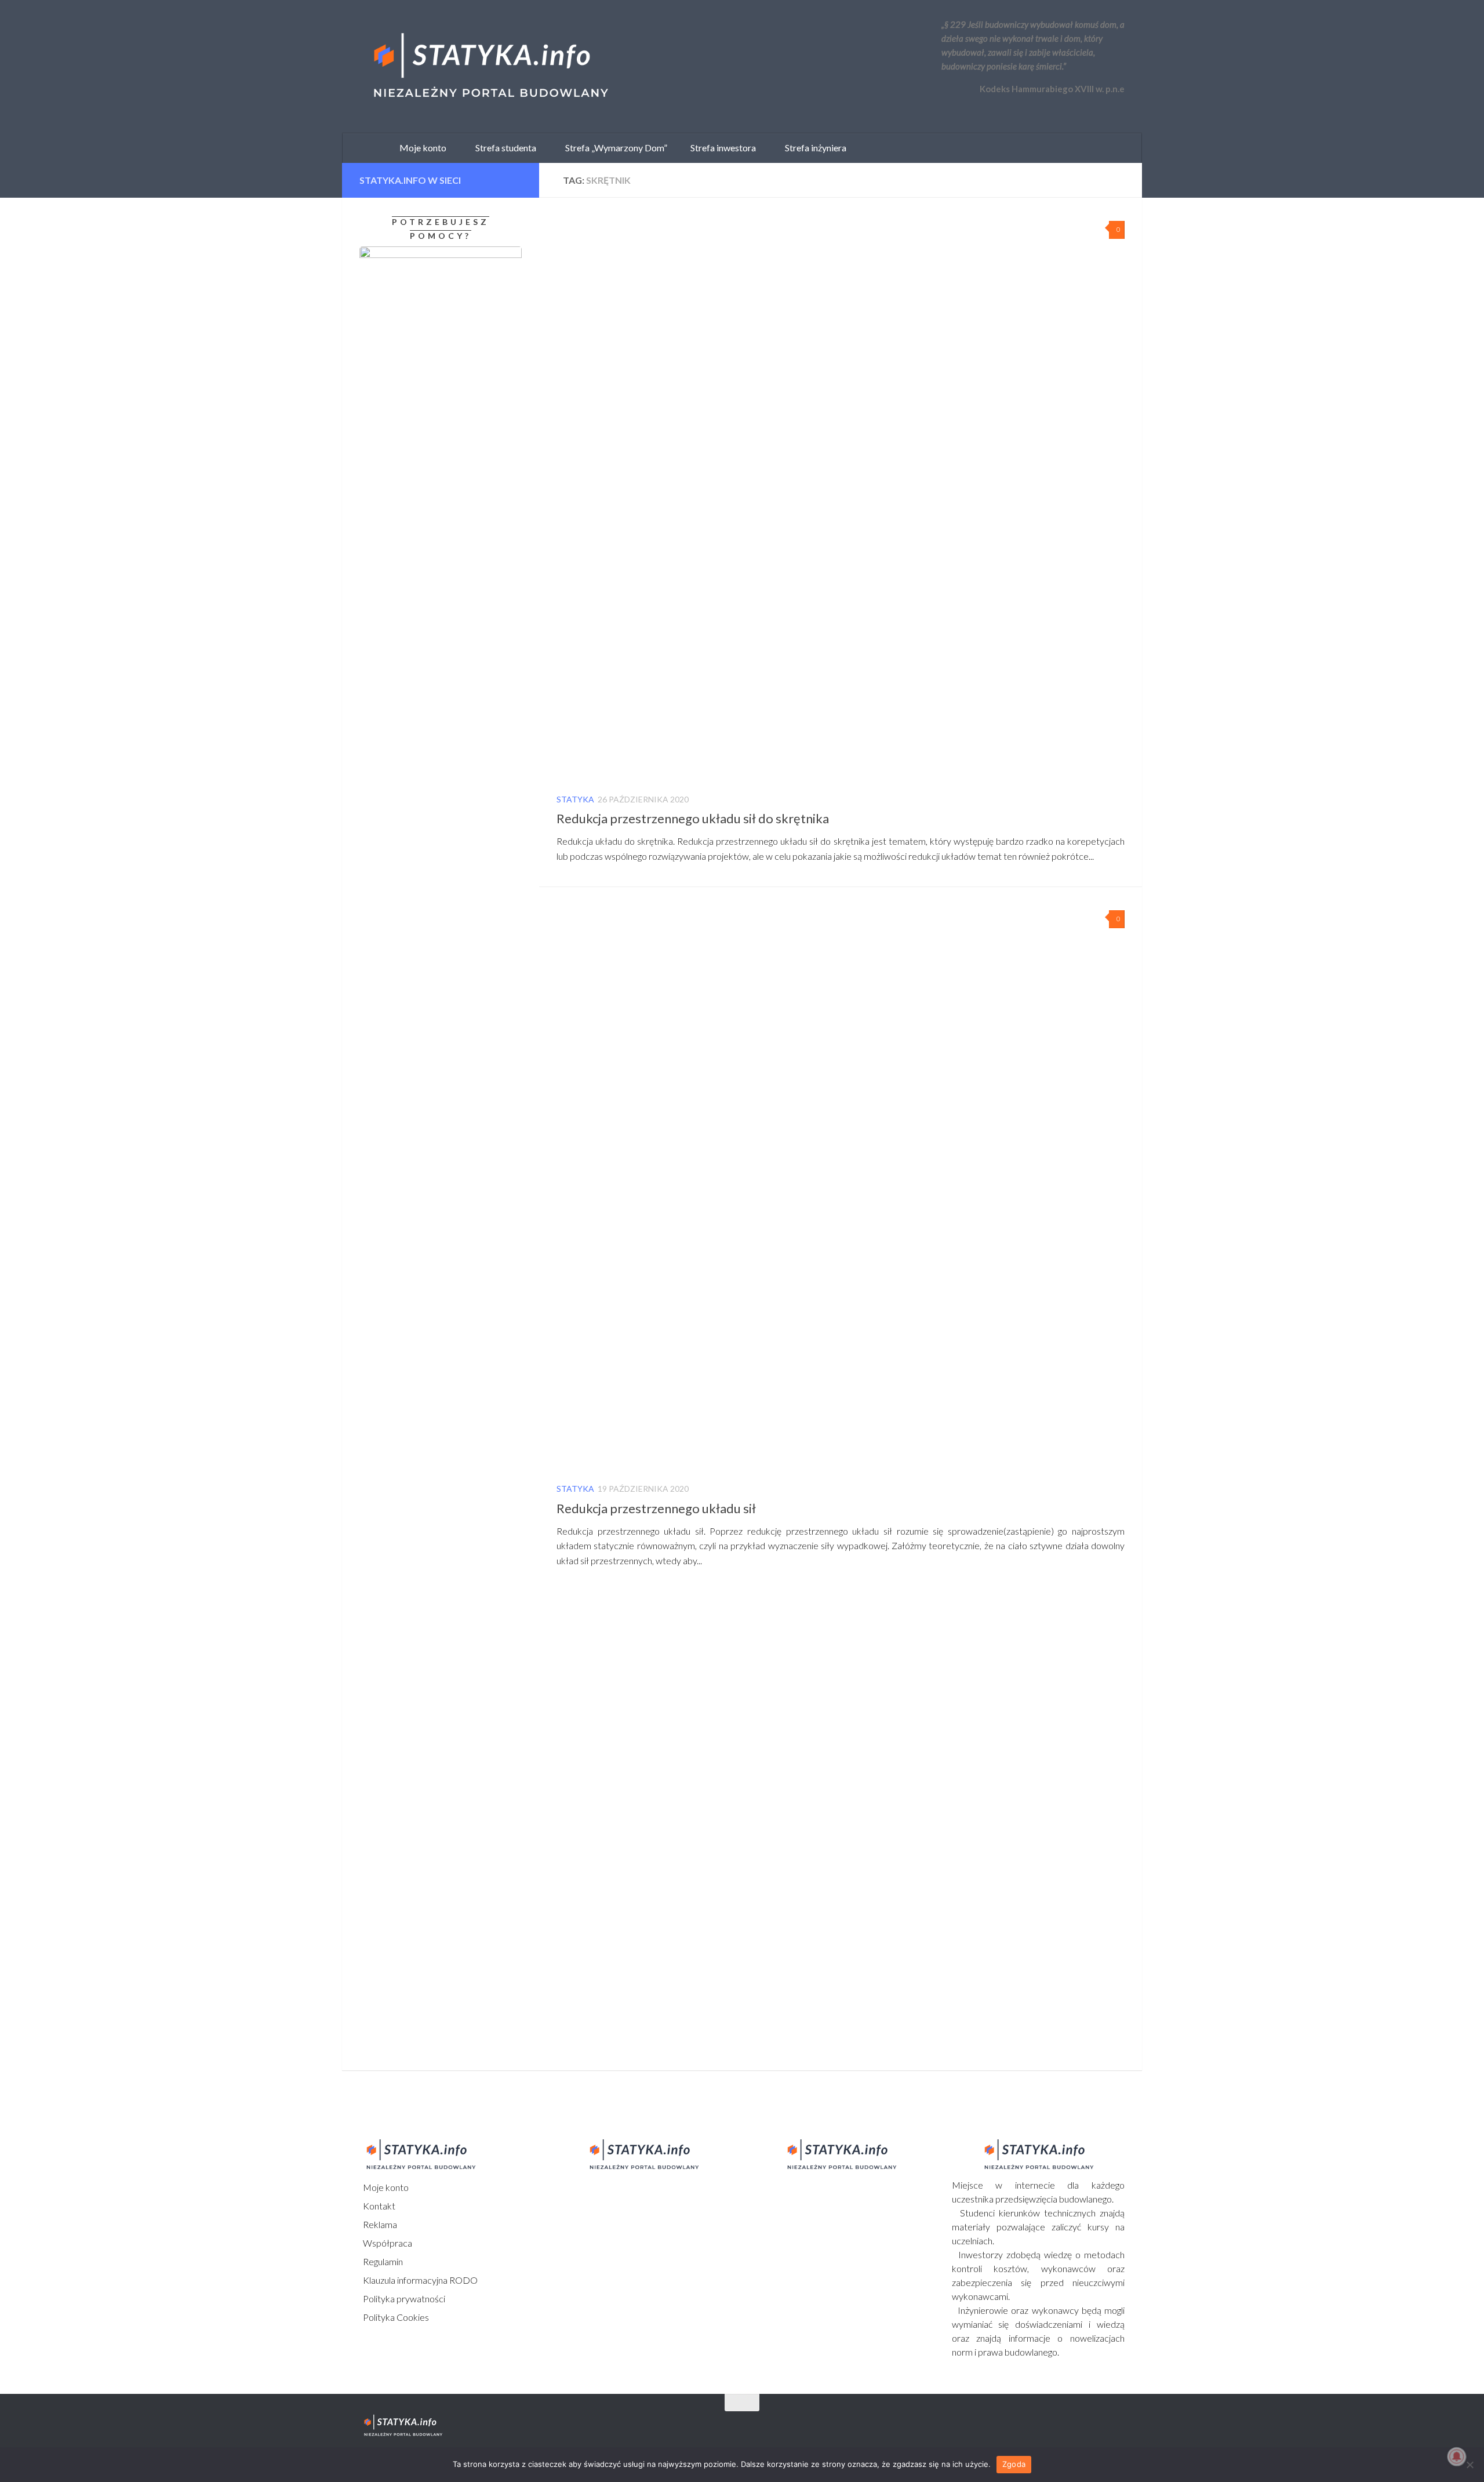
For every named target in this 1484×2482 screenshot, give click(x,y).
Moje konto (385, 2187)
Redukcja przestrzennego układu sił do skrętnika (693, 818)
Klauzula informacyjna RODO (419, 2280)
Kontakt (378, 2206)
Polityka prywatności (403, 2299)
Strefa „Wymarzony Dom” (614, 148)
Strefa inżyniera (813, 148)
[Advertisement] (432, 1218)
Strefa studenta (503, 148)
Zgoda (1014, 2464)
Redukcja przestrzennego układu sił (656, 1508)
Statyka (575, 799)
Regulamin (382, 2261)
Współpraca (387, 2243)
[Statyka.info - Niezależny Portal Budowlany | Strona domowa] (490, 67)
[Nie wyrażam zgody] (1470, 2465)
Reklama (379, 2224)
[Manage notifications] (1457, 2456)
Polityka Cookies (395, 2317)
